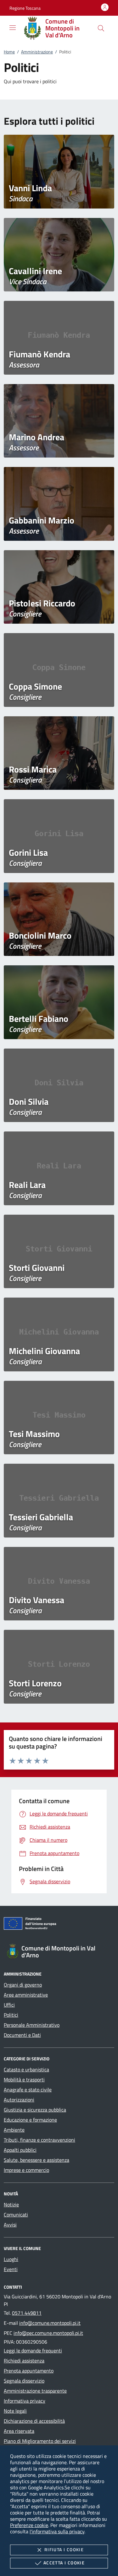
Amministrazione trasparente (35, 2391)
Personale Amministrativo (32, 2025)
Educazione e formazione (30, 2120)
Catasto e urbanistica (26, 2069)
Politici (11, 2015)
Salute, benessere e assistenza (37, 2160)
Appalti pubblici (20, 2150)
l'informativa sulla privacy (57, 2531)
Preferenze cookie (29, 2525)
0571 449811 (27, 2313)
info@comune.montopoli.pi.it (50, 2323)
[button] (25, 8)
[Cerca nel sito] (101, 28)
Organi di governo (23, 1985)
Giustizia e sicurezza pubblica (35, 2110)
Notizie (11, 2205)
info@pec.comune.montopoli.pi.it (48, 2333)
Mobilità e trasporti (24, 2080)
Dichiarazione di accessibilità (34, 2421)
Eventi (11, 2269)
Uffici (9, 2005)
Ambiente (14, 2130)
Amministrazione (37, 52)
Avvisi (10, 2225)
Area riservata (19, 2431)
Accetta (64, 2563)
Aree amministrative (26, 1995)
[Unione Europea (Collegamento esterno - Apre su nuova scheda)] (59, 1925)
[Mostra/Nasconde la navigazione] (13, 28)
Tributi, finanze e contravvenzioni (39, 2140)
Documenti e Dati (22, 2035)
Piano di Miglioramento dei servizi (40, 2441)
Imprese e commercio (26, 2170)
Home (9, 52)
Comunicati (16, 2215)
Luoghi (11, 2259)
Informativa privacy (25, 2401)
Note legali (15, 2411)
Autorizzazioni (19, 2100)
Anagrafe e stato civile (28, 2090)
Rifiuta (64, 2549)
